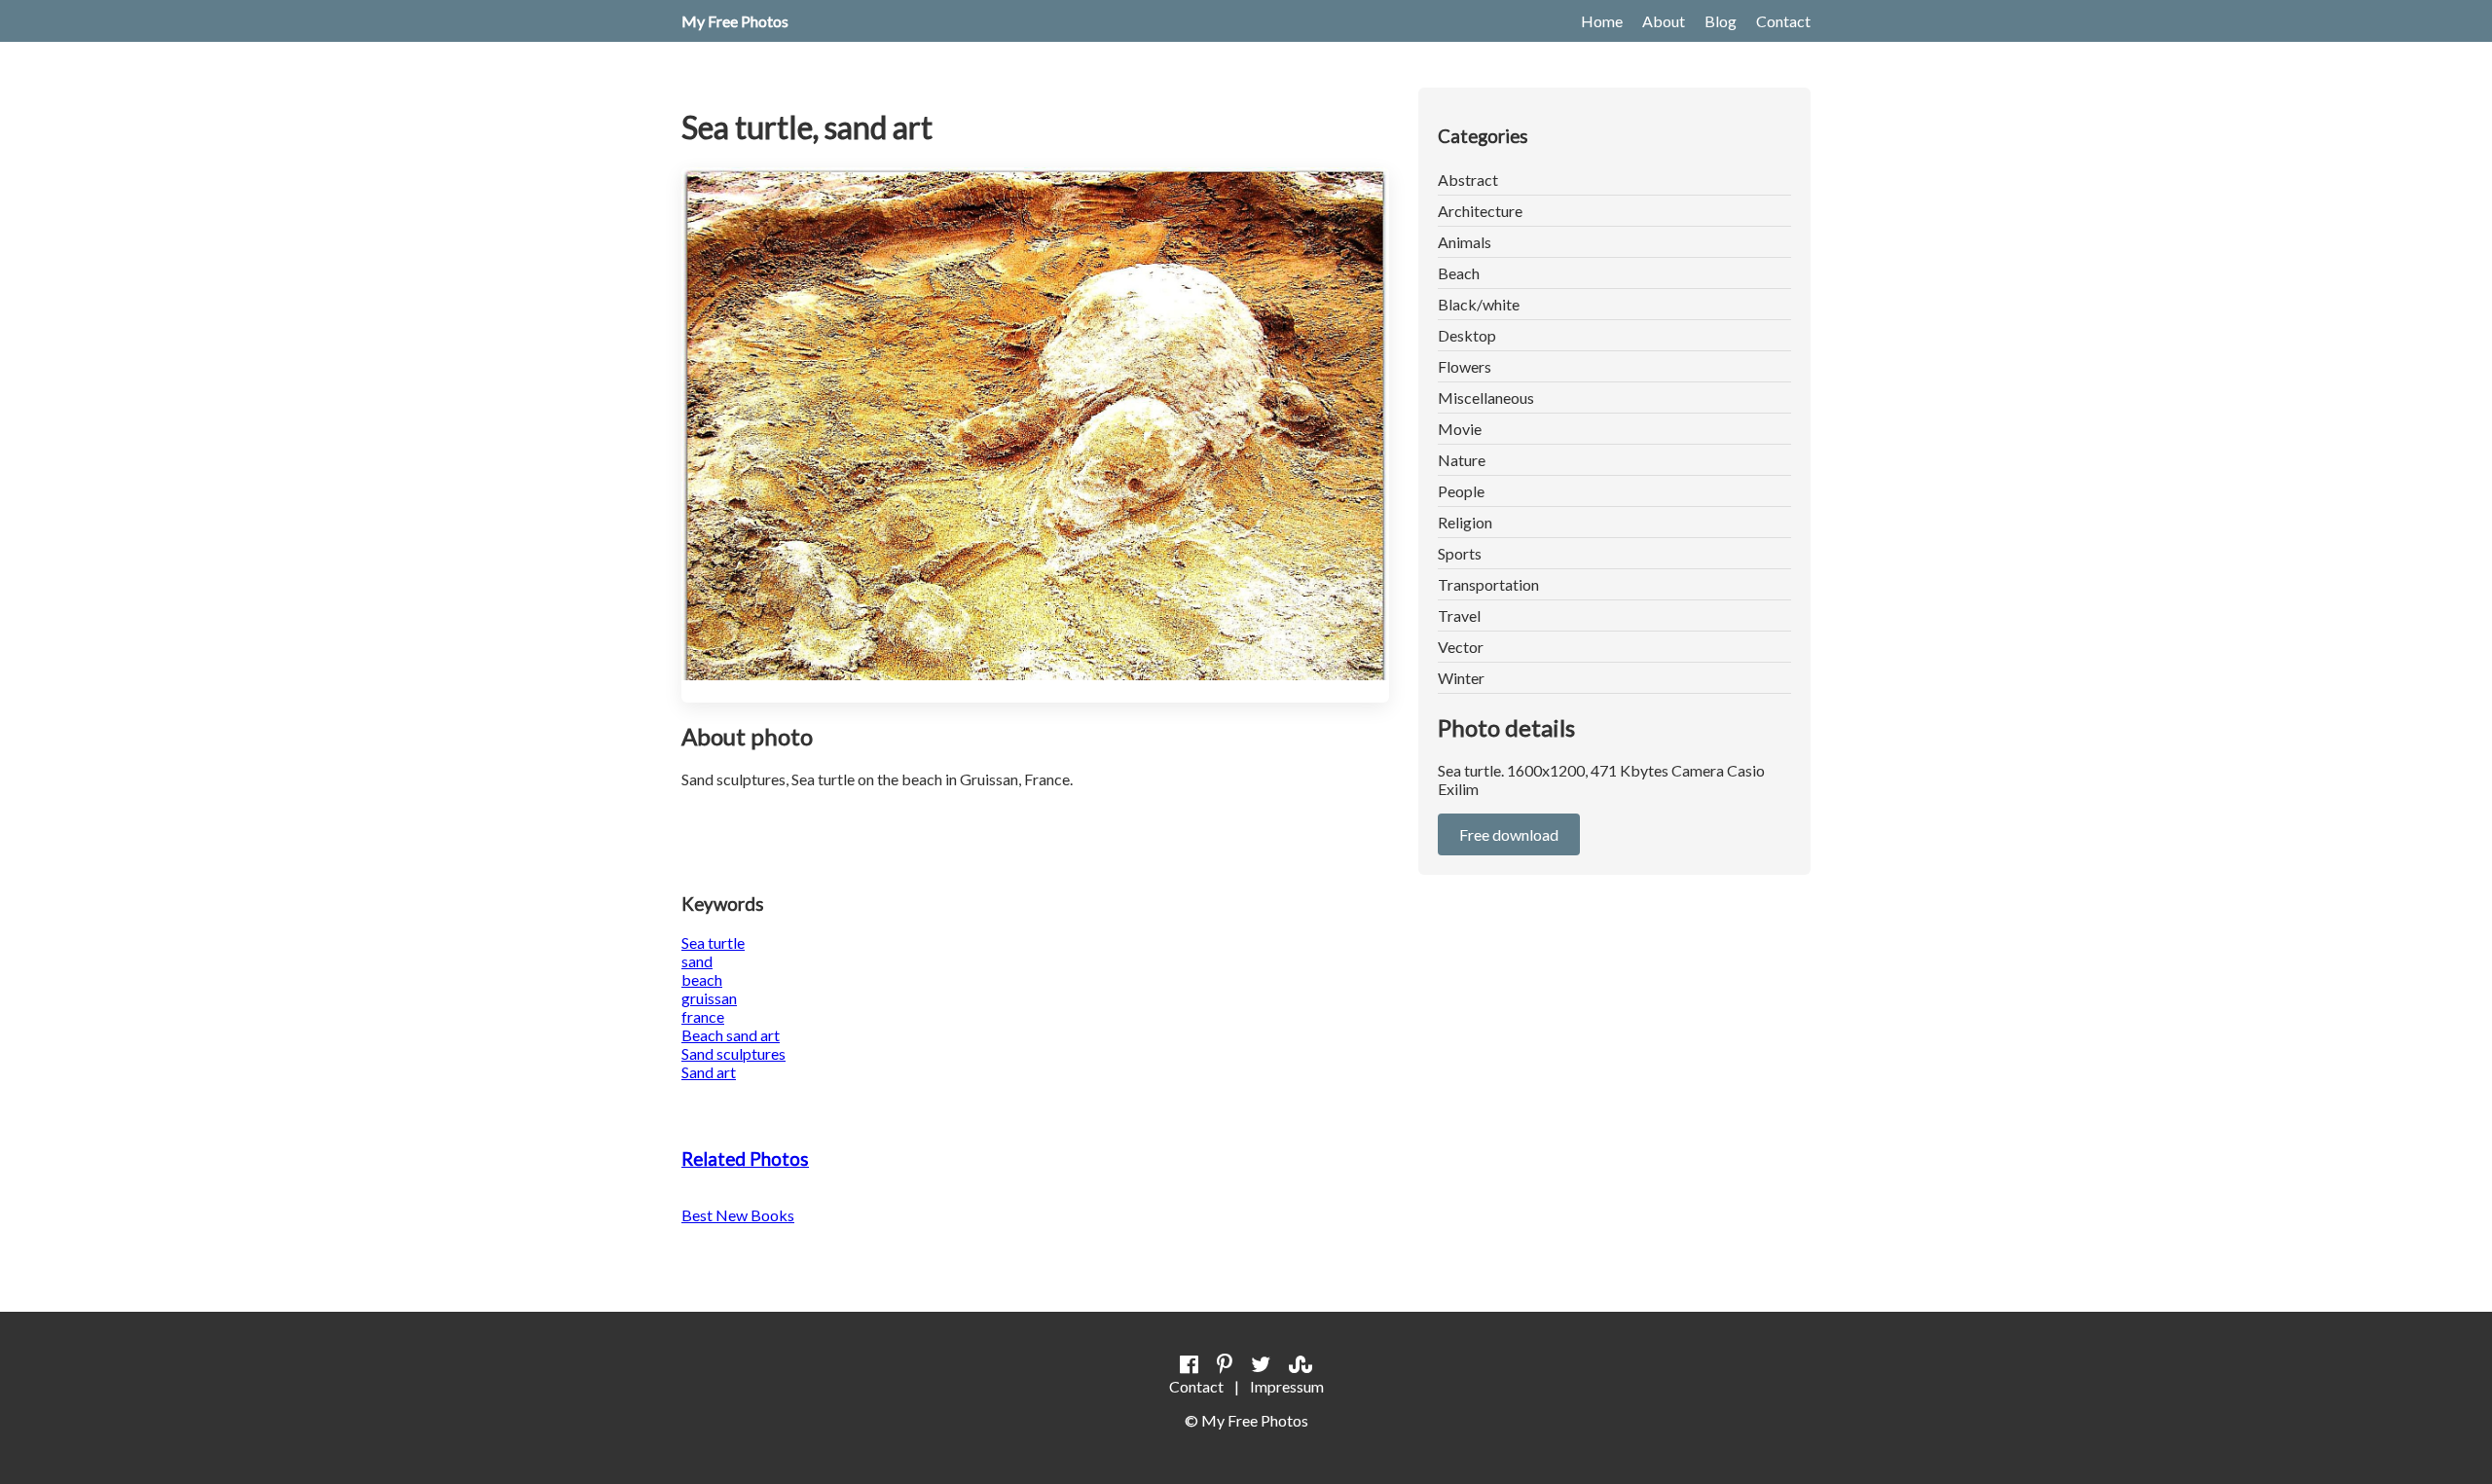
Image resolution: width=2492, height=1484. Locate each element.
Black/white (1479, 304)
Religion (1465, 522)
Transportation (1488, 584)
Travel (1459, 615)
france (703, 1016)
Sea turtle (713, 942)
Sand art (709, 1072)
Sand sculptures (733, 1053)
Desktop (1467, 335)
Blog (1721, 21)
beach (702, 979)
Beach (1459, 273)
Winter (1461, 678)
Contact (1783, 21)
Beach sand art (731, 1035)
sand (697, 961)
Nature (1462, 460)
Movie (1460, 429)
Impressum (1287, 1386)
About (1664, 21)
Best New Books (738, 1215)
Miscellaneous (1486, 398)
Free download (1509, 834)
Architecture (1480, 211)
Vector (1461, 647)
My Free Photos (735, 21)
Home (1602, 21)
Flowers (1465, 366)
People (1461, 491)
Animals (1465, 242)
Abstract (1468, 180)
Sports (1460, 553)
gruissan (709, 998)
